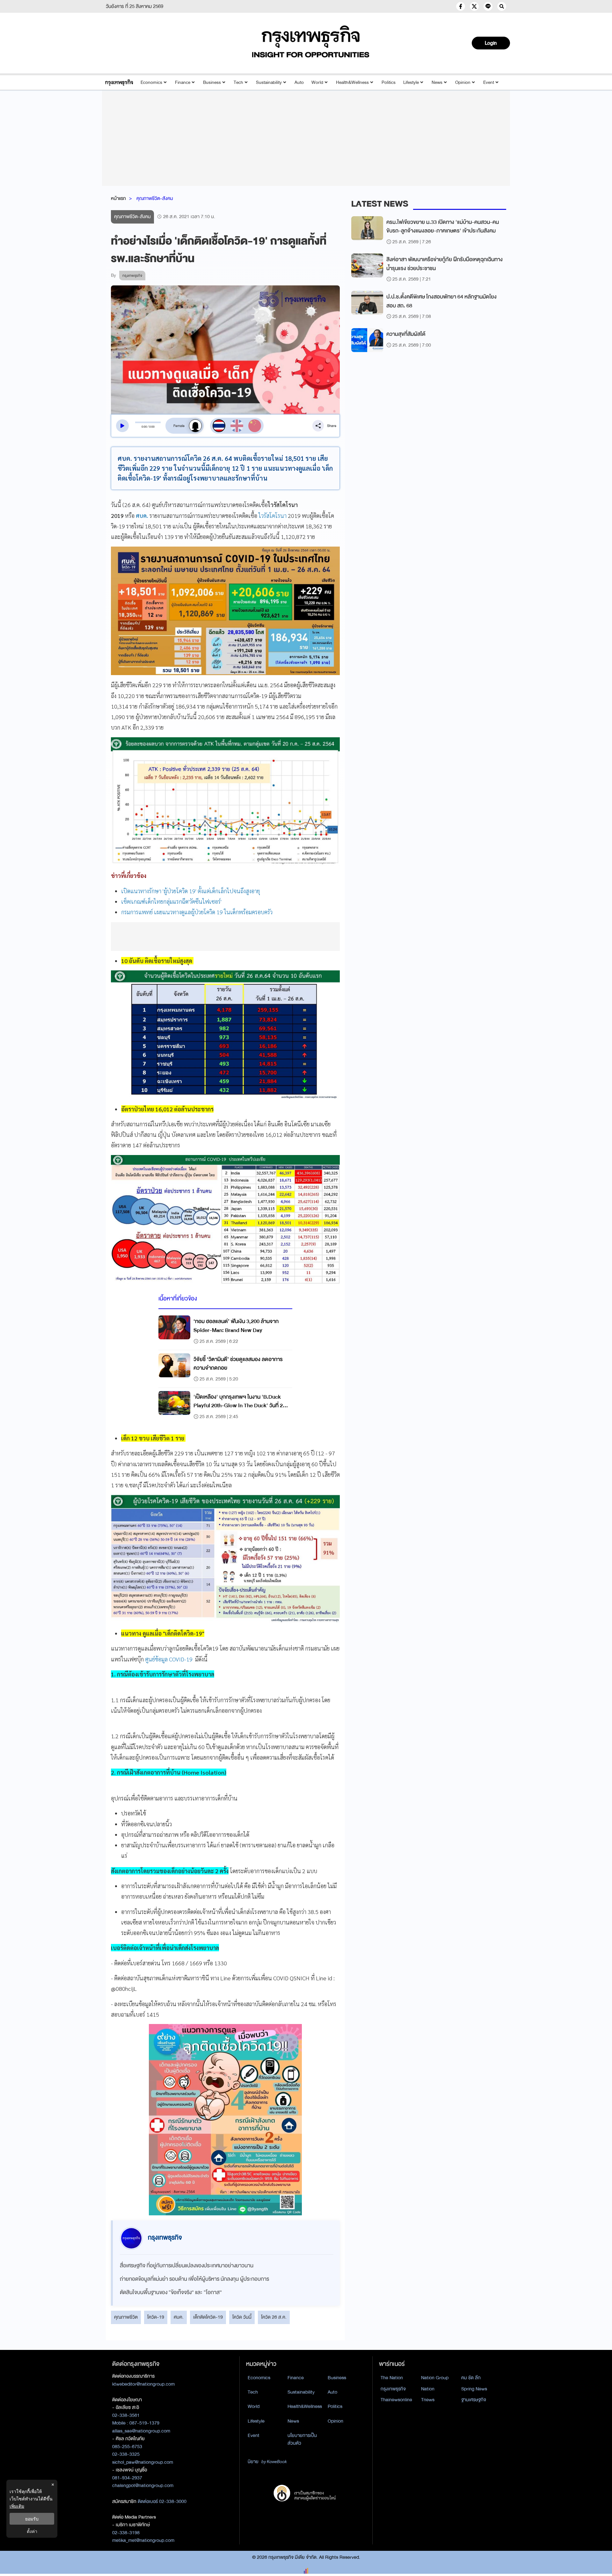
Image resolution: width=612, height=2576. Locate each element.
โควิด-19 (156, 2317)
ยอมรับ (32, 2519)
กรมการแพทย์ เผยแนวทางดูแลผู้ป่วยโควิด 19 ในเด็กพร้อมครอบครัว (197, 912)
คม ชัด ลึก (471, 2378)
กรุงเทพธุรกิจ (393, 2389)
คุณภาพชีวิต (126, 2317)
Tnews (428, 2400)
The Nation (392, 2378)
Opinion (463, 82)
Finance (183, 82)
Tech (238, 82)
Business (212, 82)
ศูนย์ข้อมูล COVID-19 (169, 1659)
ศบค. (179, 2317)
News (437, 82)
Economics (151, 82)
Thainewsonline (396, 2400)
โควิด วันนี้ (242, 2317)
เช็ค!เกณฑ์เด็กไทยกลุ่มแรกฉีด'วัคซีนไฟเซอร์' (171, 901)
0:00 (144, 427)
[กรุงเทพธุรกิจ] (119, 82)
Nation (428, 2389)
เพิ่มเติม (17, 2506)
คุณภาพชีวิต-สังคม (155, 198)
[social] (461, 6)
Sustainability (269, 82)
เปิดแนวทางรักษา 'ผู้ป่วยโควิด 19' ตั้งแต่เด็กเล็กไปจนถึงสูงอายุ (191, 891)
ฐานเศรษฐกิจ (474, 2400)
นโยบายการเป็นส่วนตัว (302, 2439)
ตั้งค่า (32, 2531)
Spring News (474, 2389)
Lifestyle (411, 82)
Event (489, 82)
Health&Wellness (352, 82)
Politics (389, 82)
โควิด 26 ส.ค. (274, 2317)
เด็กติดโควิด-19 (208, 2317)
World (317, 82)
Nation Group (435, 2378)
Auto (299, 82)
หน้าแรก (118, 198)
